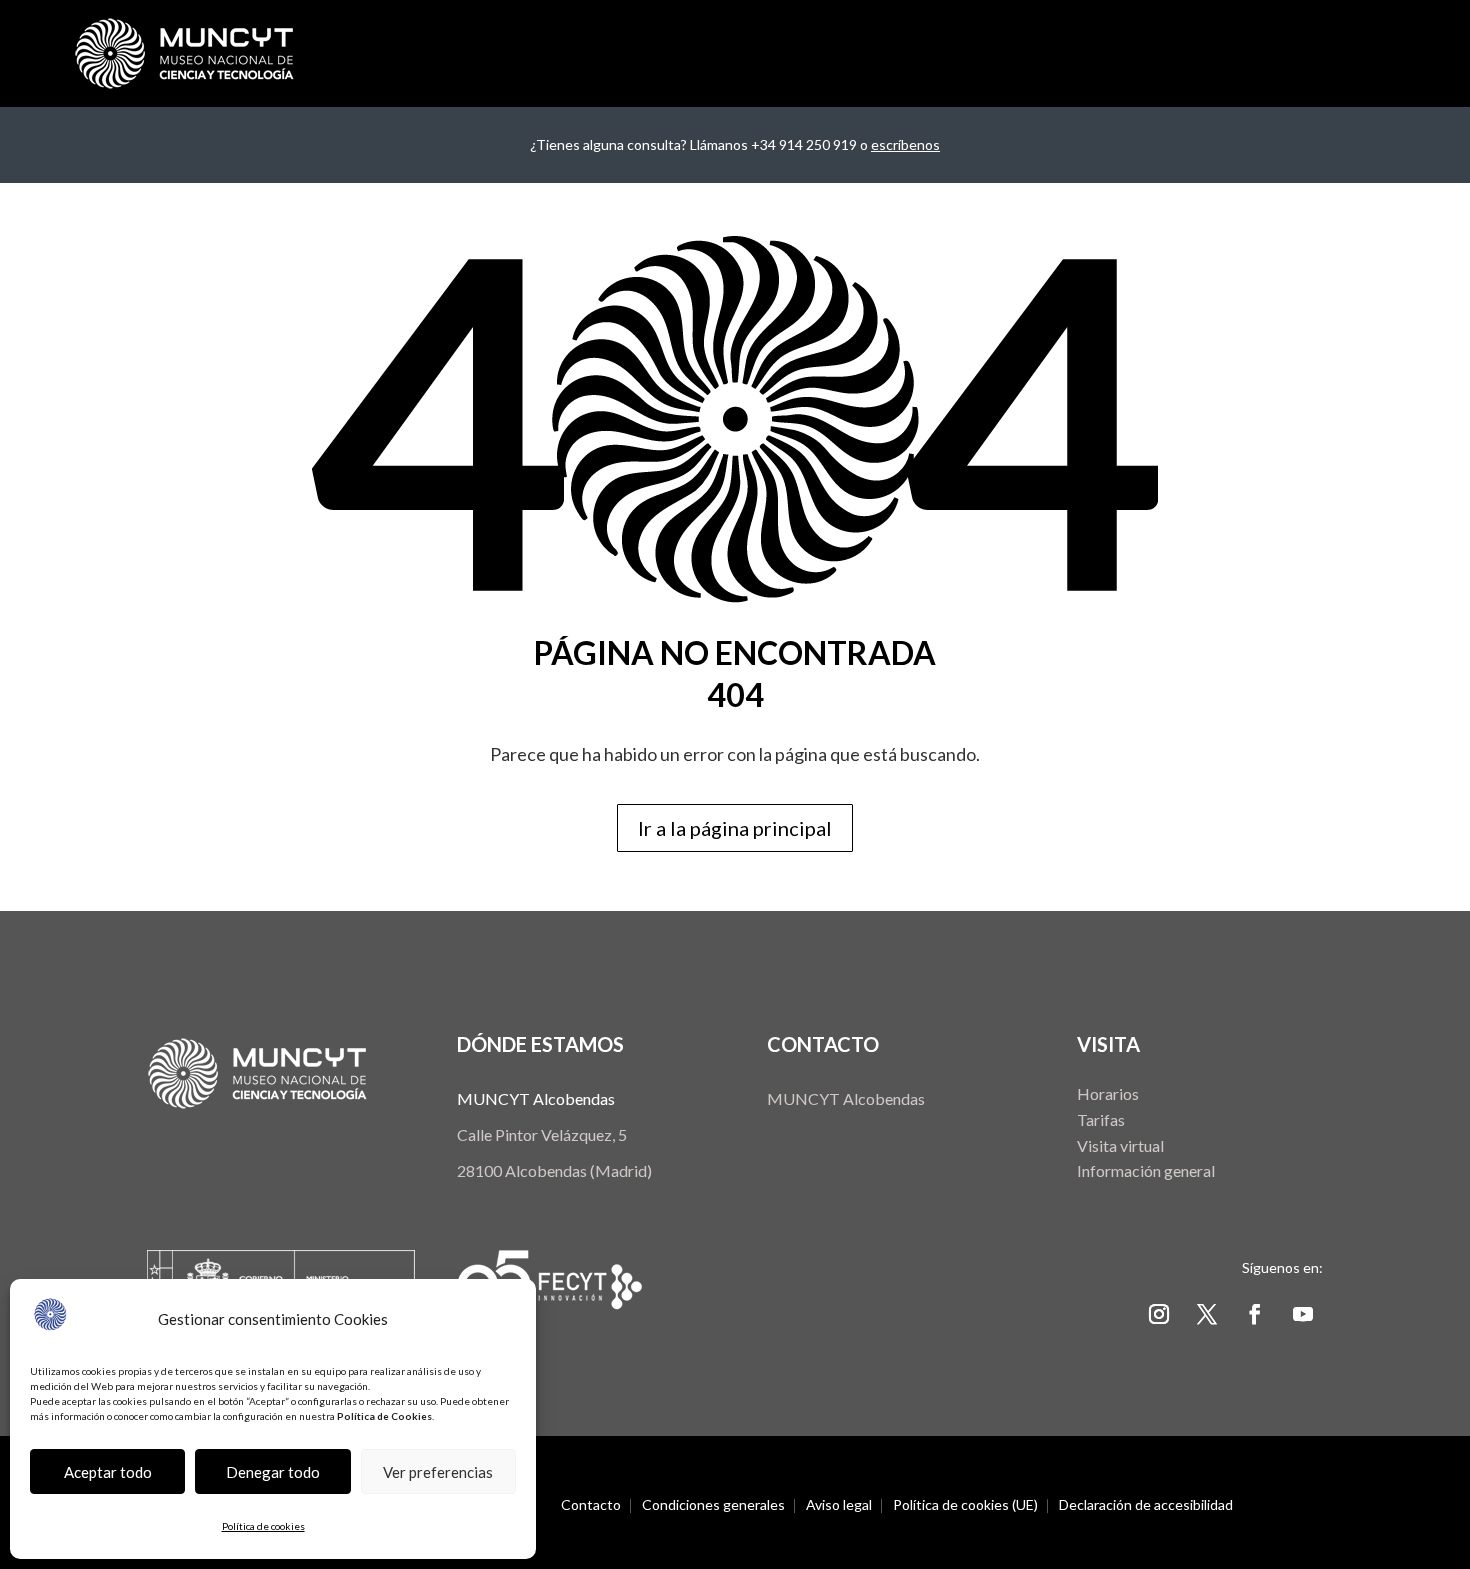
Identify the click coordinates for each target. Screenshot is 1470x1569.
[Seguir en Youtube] (1303, 1314)
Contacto (591, 1505)
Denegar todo (273, 1472)
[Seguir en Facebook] (1255, 1314)
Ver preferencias (438, 1472)
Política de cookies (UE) (965, 1505)
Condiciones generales (713, 1505)
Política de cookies (263, 1526)
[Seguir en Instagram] (1159, 1314)
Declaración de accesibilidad (1146, 1505)
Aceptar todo (108, 1472)
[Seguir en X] (1207, 1314)
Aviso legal (839, 1505)
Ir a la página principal (735, 828)
